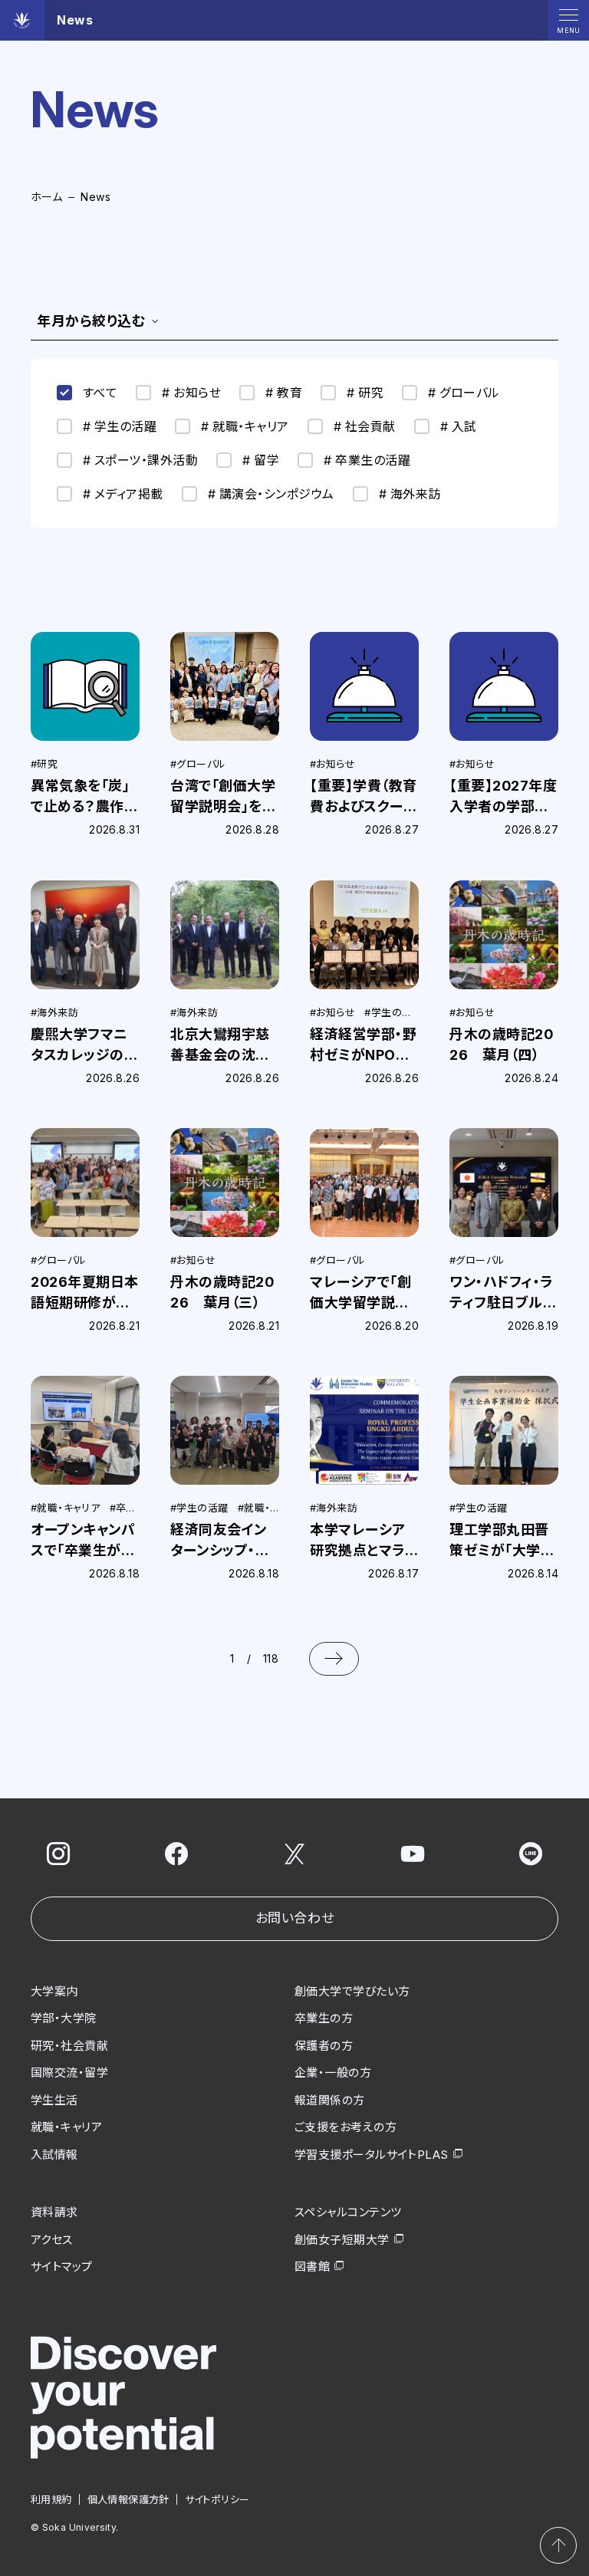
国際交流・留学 (69, 2073)
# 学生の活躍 (120, 426)
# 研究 (365, 393)
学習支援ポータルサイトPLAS (372, 2155)
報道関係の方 (330, 2100)
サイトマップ (62, 2267)
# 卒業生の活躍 (367, 460)
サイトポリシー (217, 2499)
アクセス (52, 2240)
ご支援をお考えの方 (346, 2127)
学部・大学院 (64, 2018)
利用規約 (51, 2499)
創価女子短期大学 (342, 2240)
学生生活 (54, 2100)
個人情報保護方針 (128, 2499)
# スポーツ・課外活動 (140, 460)
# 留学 (261, 460)
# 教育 (284, 393)
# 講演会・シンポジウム (271, 494)
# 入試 (459, 426)
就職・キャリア (66, 2127)
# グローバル (464, 393)
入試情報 (54, 2155)
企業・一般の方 (333, 2073)
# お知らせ (191, 393)
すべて (100, 393)
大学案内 (54, 1991)
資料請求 (54, 2212)
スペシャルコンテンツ (348, 2212)
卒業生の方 (324, 2018)
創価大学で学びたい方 (352, 1991)
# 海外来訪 (410, 494)
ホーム (46, 197)
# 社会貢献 (365, 426)
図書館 (312, 2267)
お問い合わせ (294, 1918)
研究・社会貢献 (69, 2046)
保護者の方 (324, 2046)
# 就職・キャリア (245, 426)
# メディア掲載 (123, 494)
